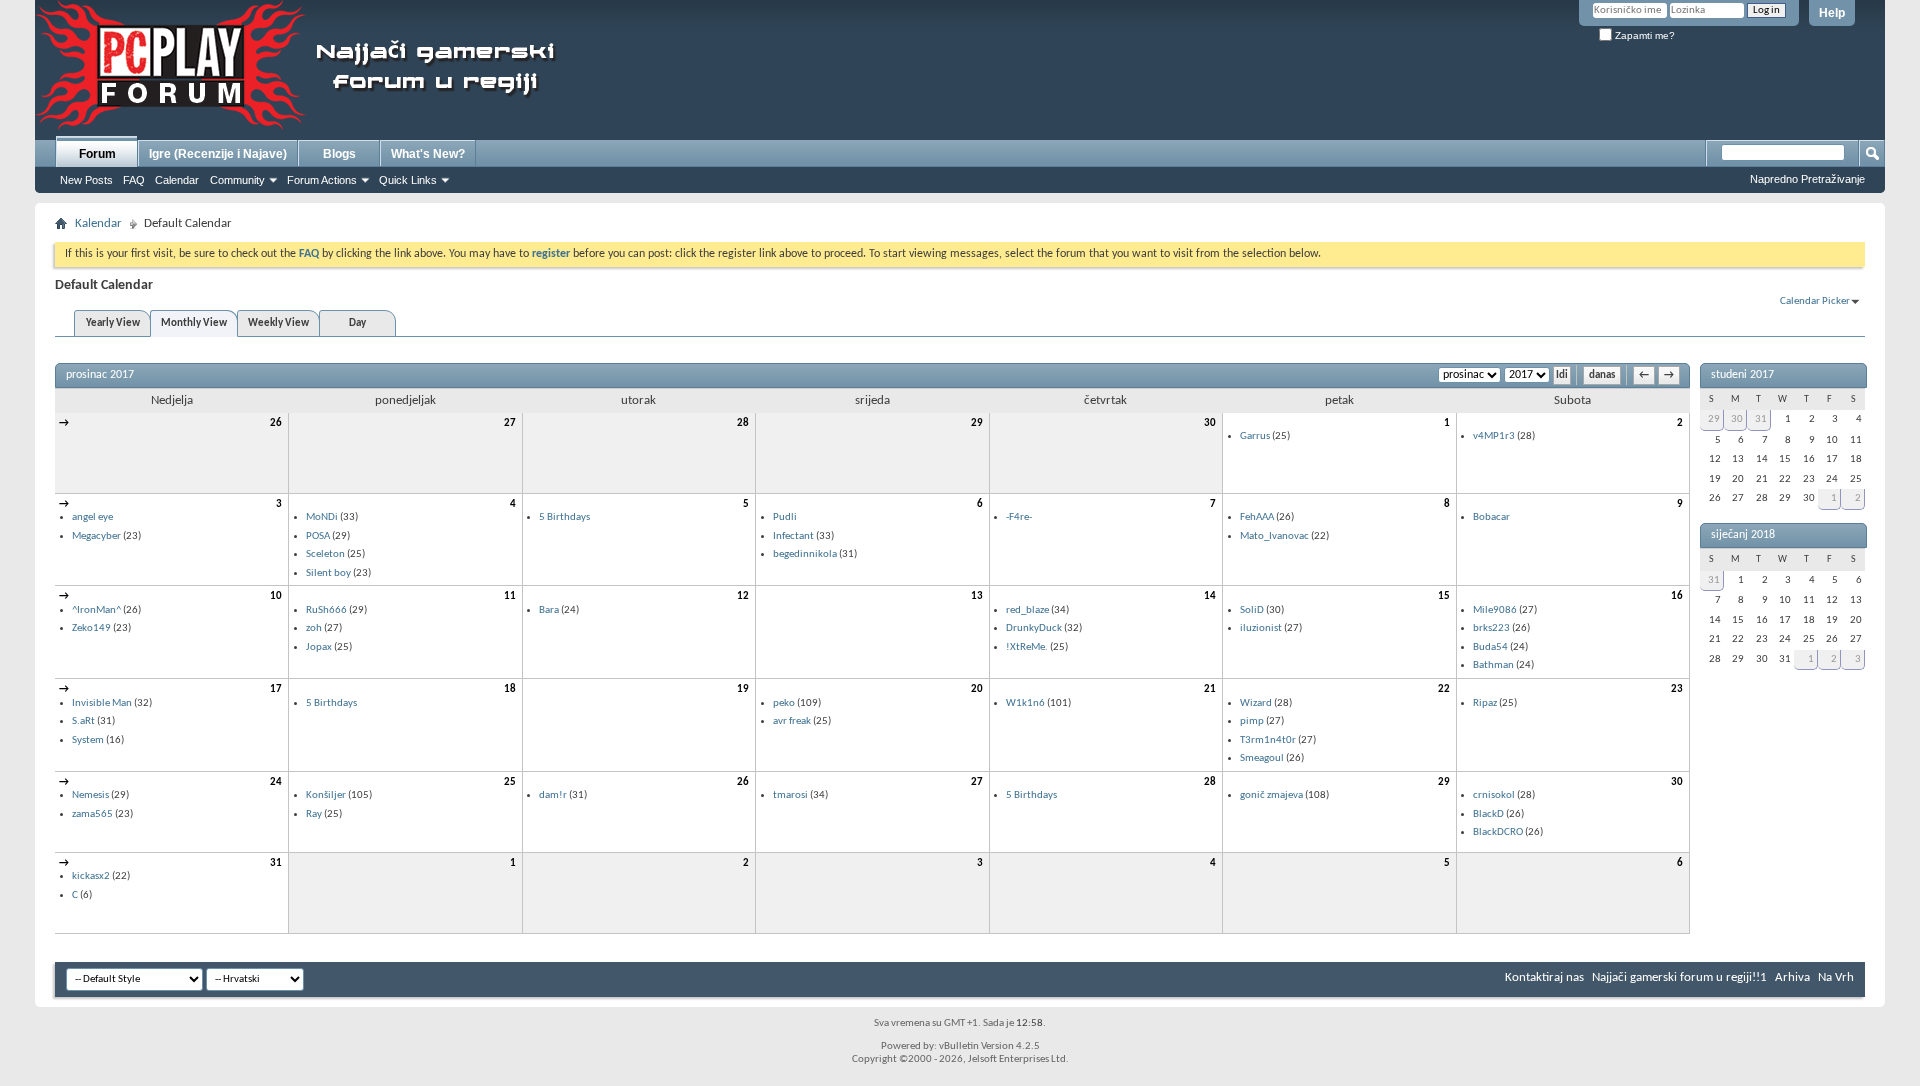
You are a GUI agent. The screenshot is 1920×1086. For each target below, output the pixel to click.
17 (276, 689)
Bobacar (1491, 517)
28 (743, 423)
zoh (314, 628)
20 (977, 689)
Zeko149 (91, 628)
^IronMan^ (96, 610)
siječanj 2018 (1743, 535)
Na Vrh (1836, 977)
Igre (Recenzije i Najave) (218, 154)
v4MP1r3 (1494, 436)
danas (1602, 375)
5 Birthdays (564, 517)
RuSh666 (326, 610)
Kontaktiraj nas (1544, 977)
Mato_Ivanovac (1274, 536)
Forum (97, 154)
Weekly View (278, 323)
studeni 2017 (1742, 375)
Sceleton (325, 554)
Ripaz (1485, 703)
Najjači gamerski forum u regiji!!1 (1679, 977)
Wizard (1256, 703)
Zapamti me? (1643, 35)
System (88, 740)
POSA (318, 536)
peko (784, 703)
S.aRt (83, 721)
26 (276, 423)
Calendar (177, 180)
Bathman (1493, 665)
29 (977, 423)
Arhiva (1792, 977)
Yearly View (113, 323)
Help (1832, 13)
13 (977, 596)
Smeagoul (1262, 758)
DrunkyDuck (1034, 628)
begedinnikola (805, 554)
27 (510, 423)
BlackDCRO (1498, 832)
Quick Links (408, 180)
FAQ (134, 180)
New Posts (86, 180)
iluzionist (1261, 628)
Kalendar (98, 223)
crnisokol (1494, 795)
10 (276, 596)
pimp (1252, 721)
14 (1210, 596)
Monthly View (194, 323)
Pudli (785, 517)
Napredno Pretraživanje (1807, 179)
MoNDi (322, 517)
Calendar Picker (1815, 301)
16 (1677, 596)
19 (743, 689)
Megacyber (96, 536)
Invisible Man (102, 703)
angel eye (92, 517)
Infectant (793, 536)
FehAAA (1257, 517)
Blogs (339, 154)
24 (276, 782)
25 (510, 782)
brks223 (1491, 628)
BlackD (1488, 814)
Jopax (319, 647)
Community (237, 180)
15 (1444, 596)
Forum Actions (322, 180)
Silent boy (328, 573)
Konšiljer (326, 795)
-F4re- (1019, 517)
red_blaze (1027, 610)
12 (743, 596)
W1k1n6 (1025, 703)
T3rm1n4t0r (1268, 740)
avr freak (792, 721)
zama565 (92, 814)
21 (1210, 689)
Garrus (1255, 436)
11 (510, 596)
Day (357, 323)
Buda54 (1490, 647)
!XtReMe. (1027, 647)
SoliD (1252, 610)
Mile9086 (1495, 610)
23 (1677, 689)
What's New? (428, 154)
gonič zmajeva (1271, 795)
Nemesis (90, 795)
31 (276, 863)
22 (1444, 689)
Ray (314, 814)
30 (1210, 423)
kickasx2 (91, 876)
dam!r (553, 795)
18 (510, 689)
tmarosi (790, 795)
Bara (549, 610)
